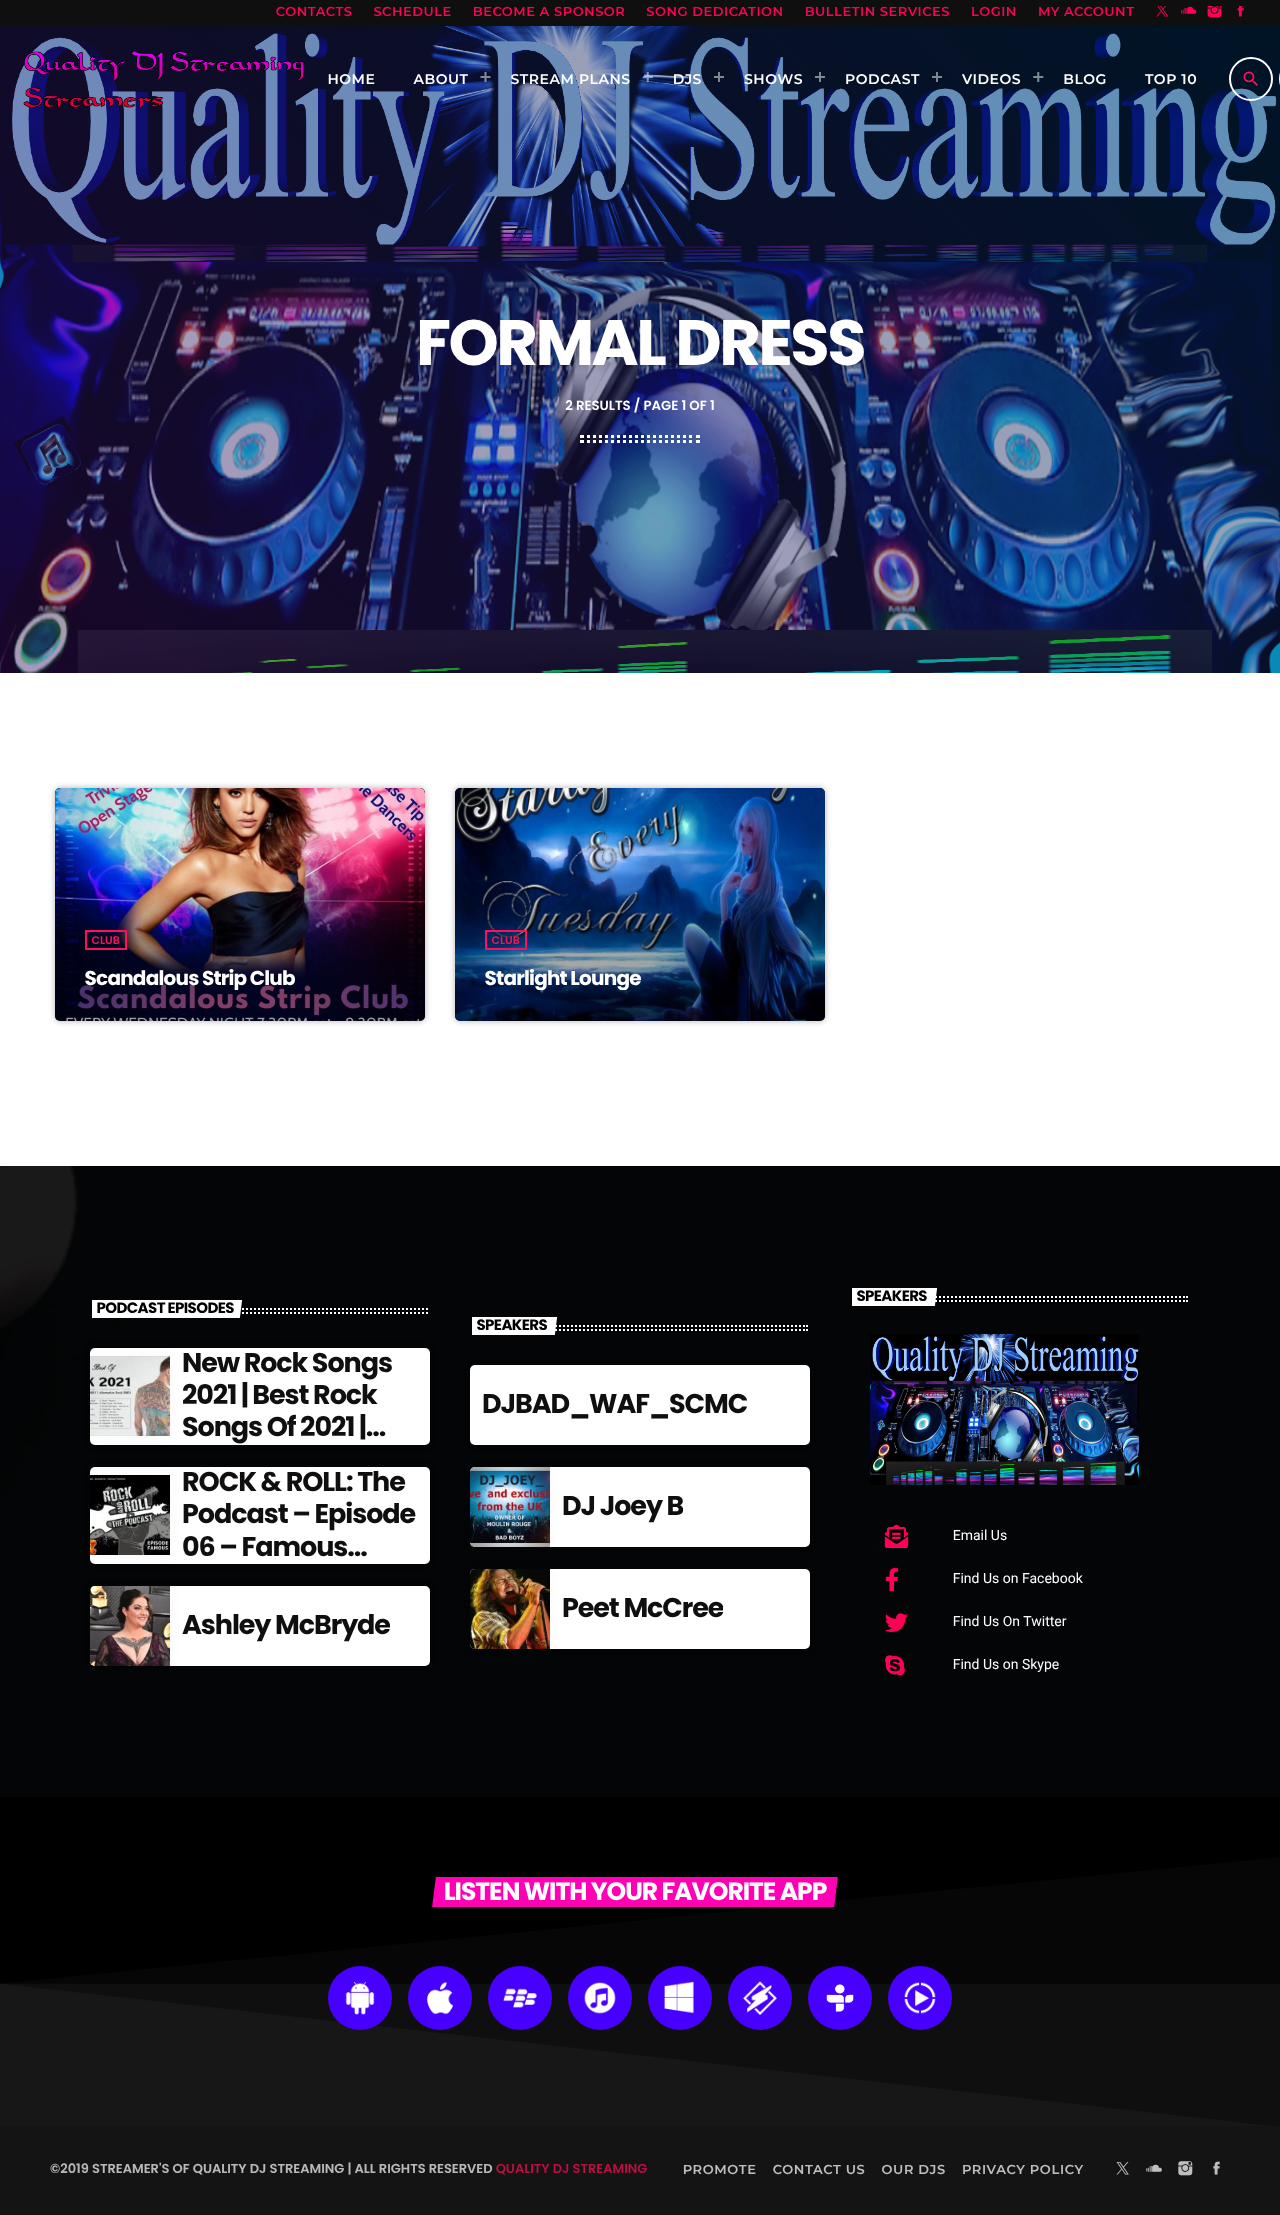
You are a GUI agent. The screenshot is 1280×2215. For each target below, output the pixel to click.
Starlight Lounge (563, 978)
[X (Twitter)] (1163, 13)
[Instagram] (1215, 13)
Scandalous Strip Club (190, 978)
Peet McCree (642, 1608)
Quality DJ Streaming (572, 2168)
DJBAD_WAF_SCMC (614, 1404)
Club (106, 940)
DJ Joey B (622, 1506)
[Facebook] (1241, 13)
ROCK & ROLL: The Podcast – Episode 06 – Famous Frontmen (298, 1531)
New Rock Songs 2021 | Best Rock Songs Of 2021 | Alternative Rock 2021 (288, 1428)
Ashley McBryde (286, 1625)
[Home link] (163, 79)
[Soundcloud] (1189, 13)
